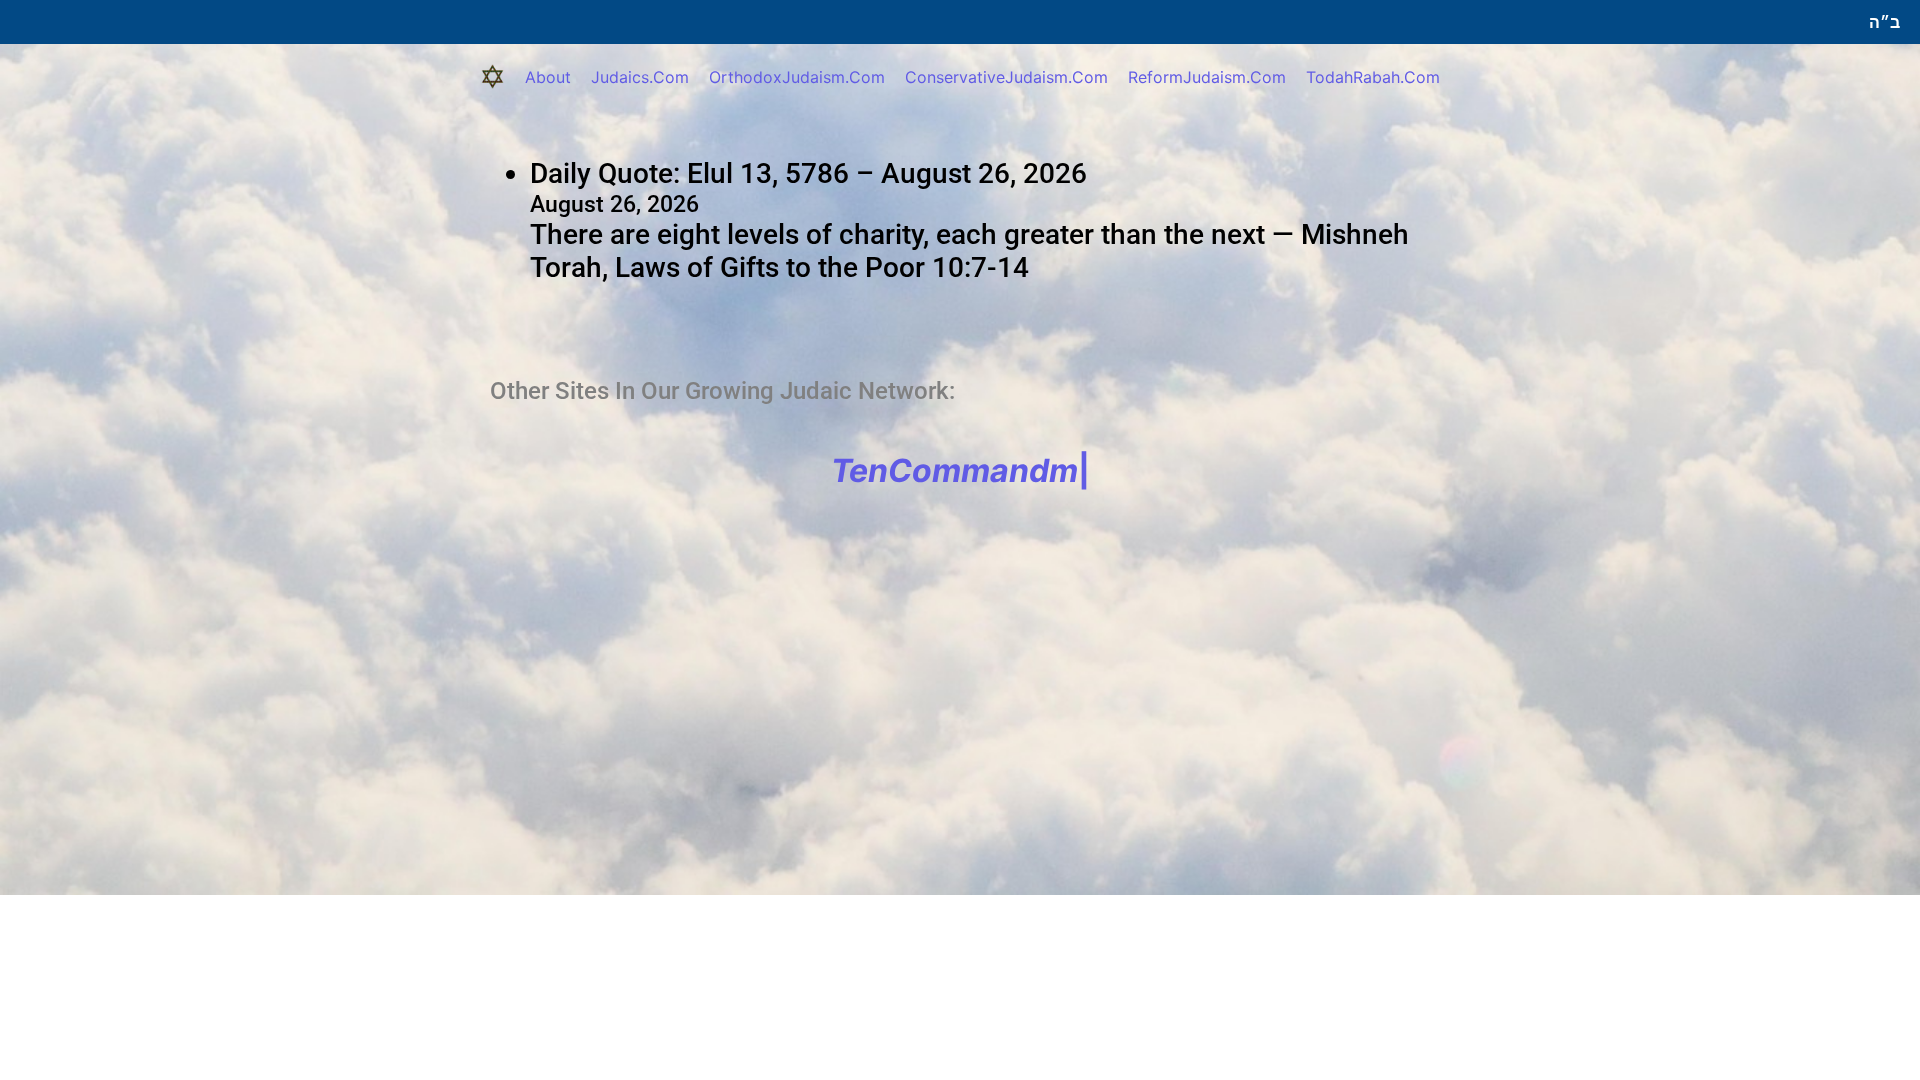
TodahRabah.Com (1373, 77)
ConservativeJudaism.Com (1006, 77)
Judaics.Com (640, 77)
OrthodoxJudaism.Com (797, 77)
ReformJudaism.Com (1207, 77)
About (548, 77)
